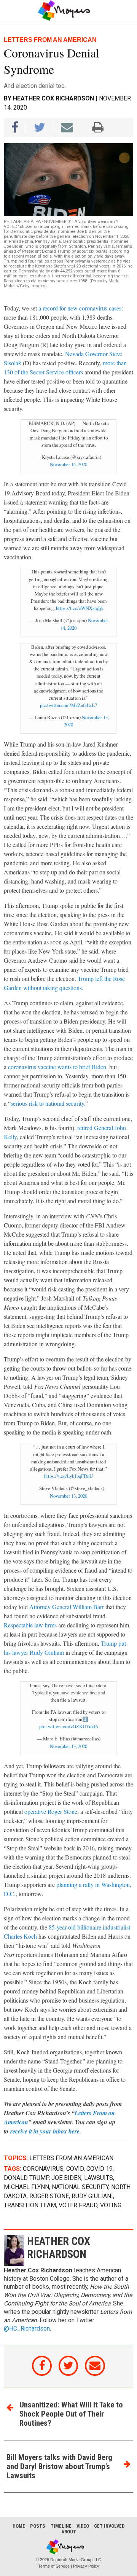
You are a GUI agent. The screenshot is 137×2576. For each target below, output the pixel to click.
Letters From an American (71, 2158)
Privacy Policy (86, 2566)
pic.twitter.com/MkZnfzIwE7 (68, 705)
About (69, 2532)
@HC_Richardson (27, 2329)
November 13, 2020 (68, 1496)
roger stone (49, 2196)
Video (83, 2526)
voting (111, 2205)
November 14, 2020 (68, 464)
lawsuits (99, 2178)
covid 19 (100, 2169)
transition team (30, 2205)
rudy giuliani (92, 2196)
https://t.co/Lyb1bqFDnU (68, 1476)
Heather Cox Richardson (53, 98)
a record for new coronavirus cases (80, 308)
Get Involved (109, 2526)
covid (75, 2169)
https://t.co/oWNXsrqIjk (80, 608)
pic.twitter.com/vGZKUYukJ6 (68, 1726)
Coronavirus (43, 2169)
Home (19, 2526)
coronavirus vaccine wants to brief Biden (57, 1067)
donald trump (26, 2178)
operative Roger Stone (51, 1811)
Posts (38, 2526)
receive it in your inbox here (45, 2131)
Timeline (61, 2526)
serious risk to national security (47, 1103)
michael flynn (26, 2187)
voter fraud (78, 2205)
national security (80, 2187)
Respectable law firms (30, 1625)
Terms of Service (54, 2566)
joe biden (66, 2178)
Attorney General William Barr (67, 1607)
